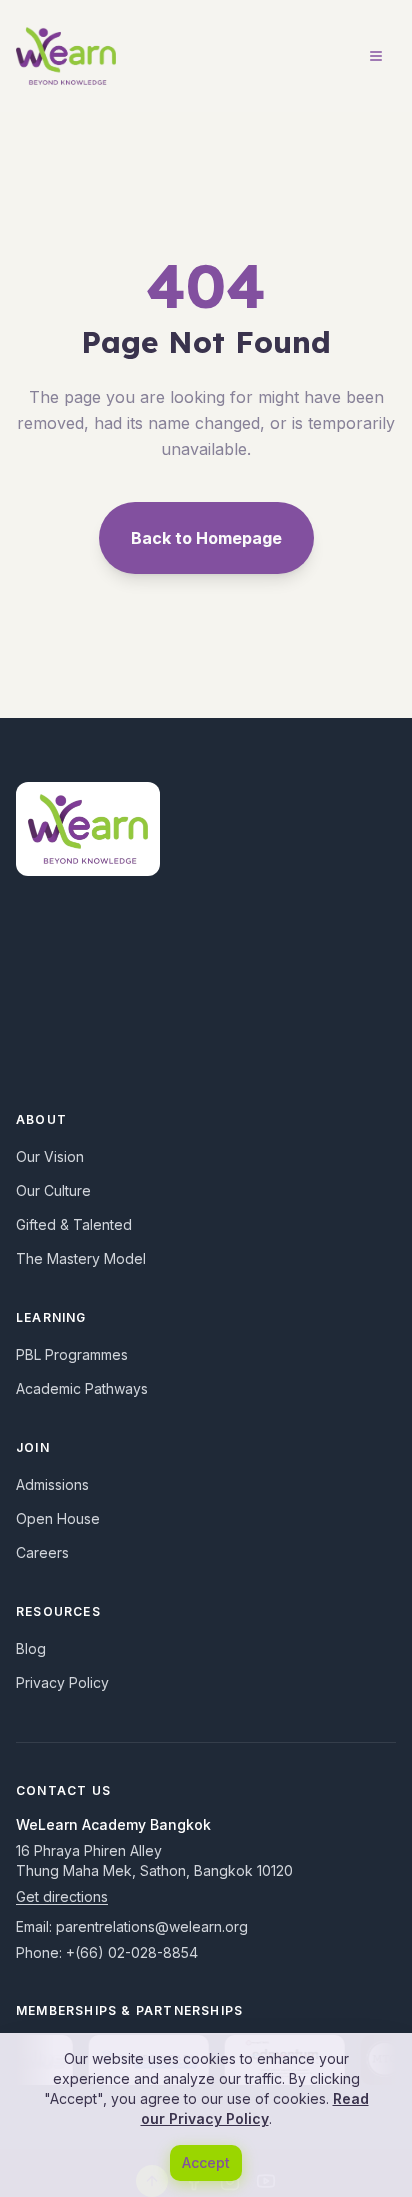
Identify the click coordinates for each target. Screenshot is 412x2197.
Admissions (52, 1484)
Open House (58, 1518)
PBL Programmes (72, 1354)
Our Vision (50, 1156)
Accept (206, 2162)
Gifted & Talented (74, 1224)
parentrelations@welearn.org (152, 1926)
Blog (31, 1648)
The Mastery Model (81, 1258)
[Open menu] (376, 56)
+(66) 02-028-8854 (132, 1952)
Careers (42, 1552)
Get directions (62, 1896)
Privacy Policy (62, 1682)
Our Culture (53, 1190)
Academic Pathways (82, 1388)
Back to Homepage (206, 538)
